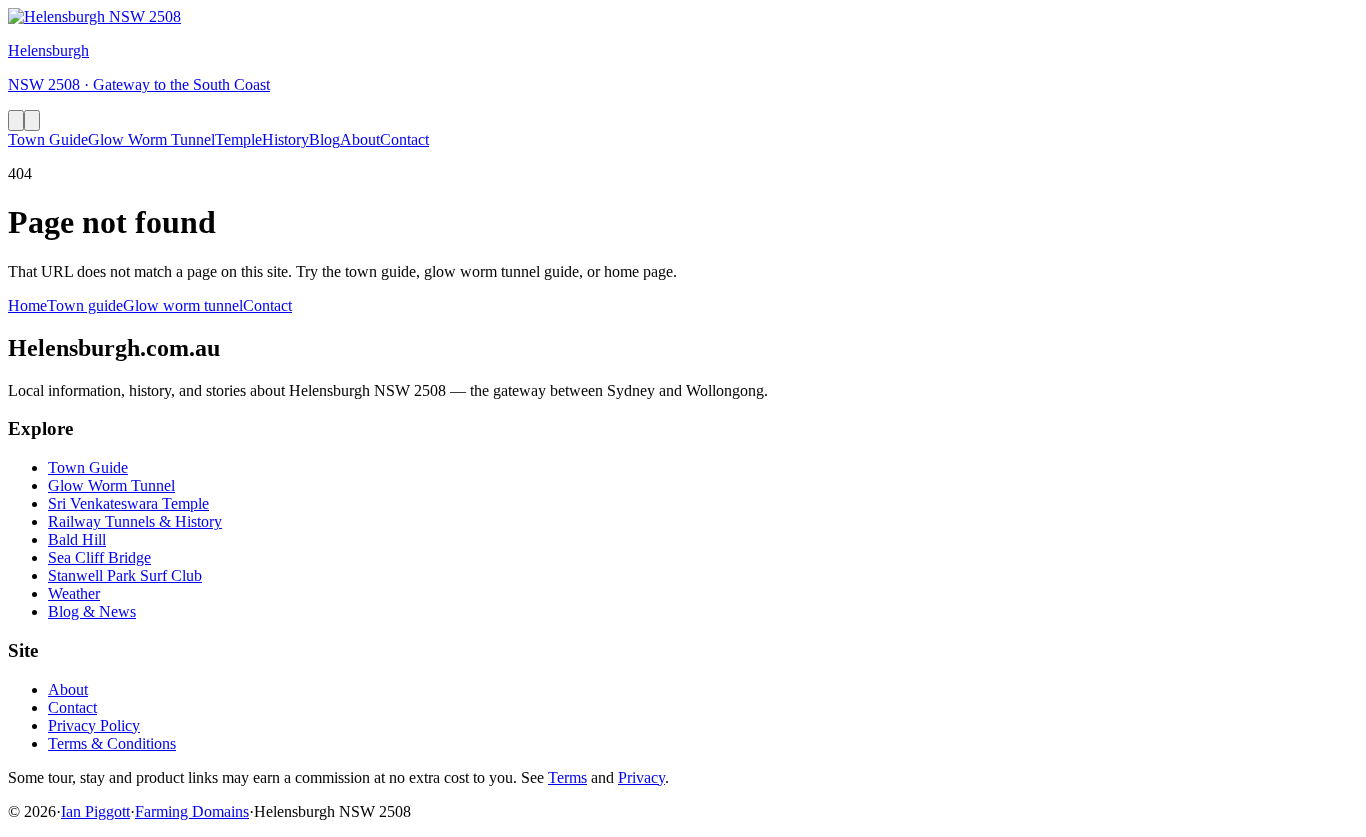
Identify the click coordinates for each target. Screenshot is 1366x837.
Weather (74, 593)
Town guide (85, 305)
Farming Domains (192, 811)
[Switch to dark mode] (16, 120)
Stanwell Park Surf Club (125, 575)
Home (27, 305)
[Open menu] (32, 120)
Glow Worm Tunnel (151, 139)
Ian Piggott (95, 811)
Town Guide (48, 139)
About (360, 139)
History (285, 139)
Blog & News (92, 611)
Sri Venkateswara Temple (128, 503)
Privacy (641, 777)
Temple (238, 139)
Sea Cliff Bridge (99, 557)
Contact (404, 139)
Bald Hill (77, 539)
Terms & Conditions (112, 743)
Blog (324, 139)
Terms (567, 777)
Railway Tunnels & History (135, 521)
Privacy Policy (94, 725)
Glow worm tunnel (183, 305)
